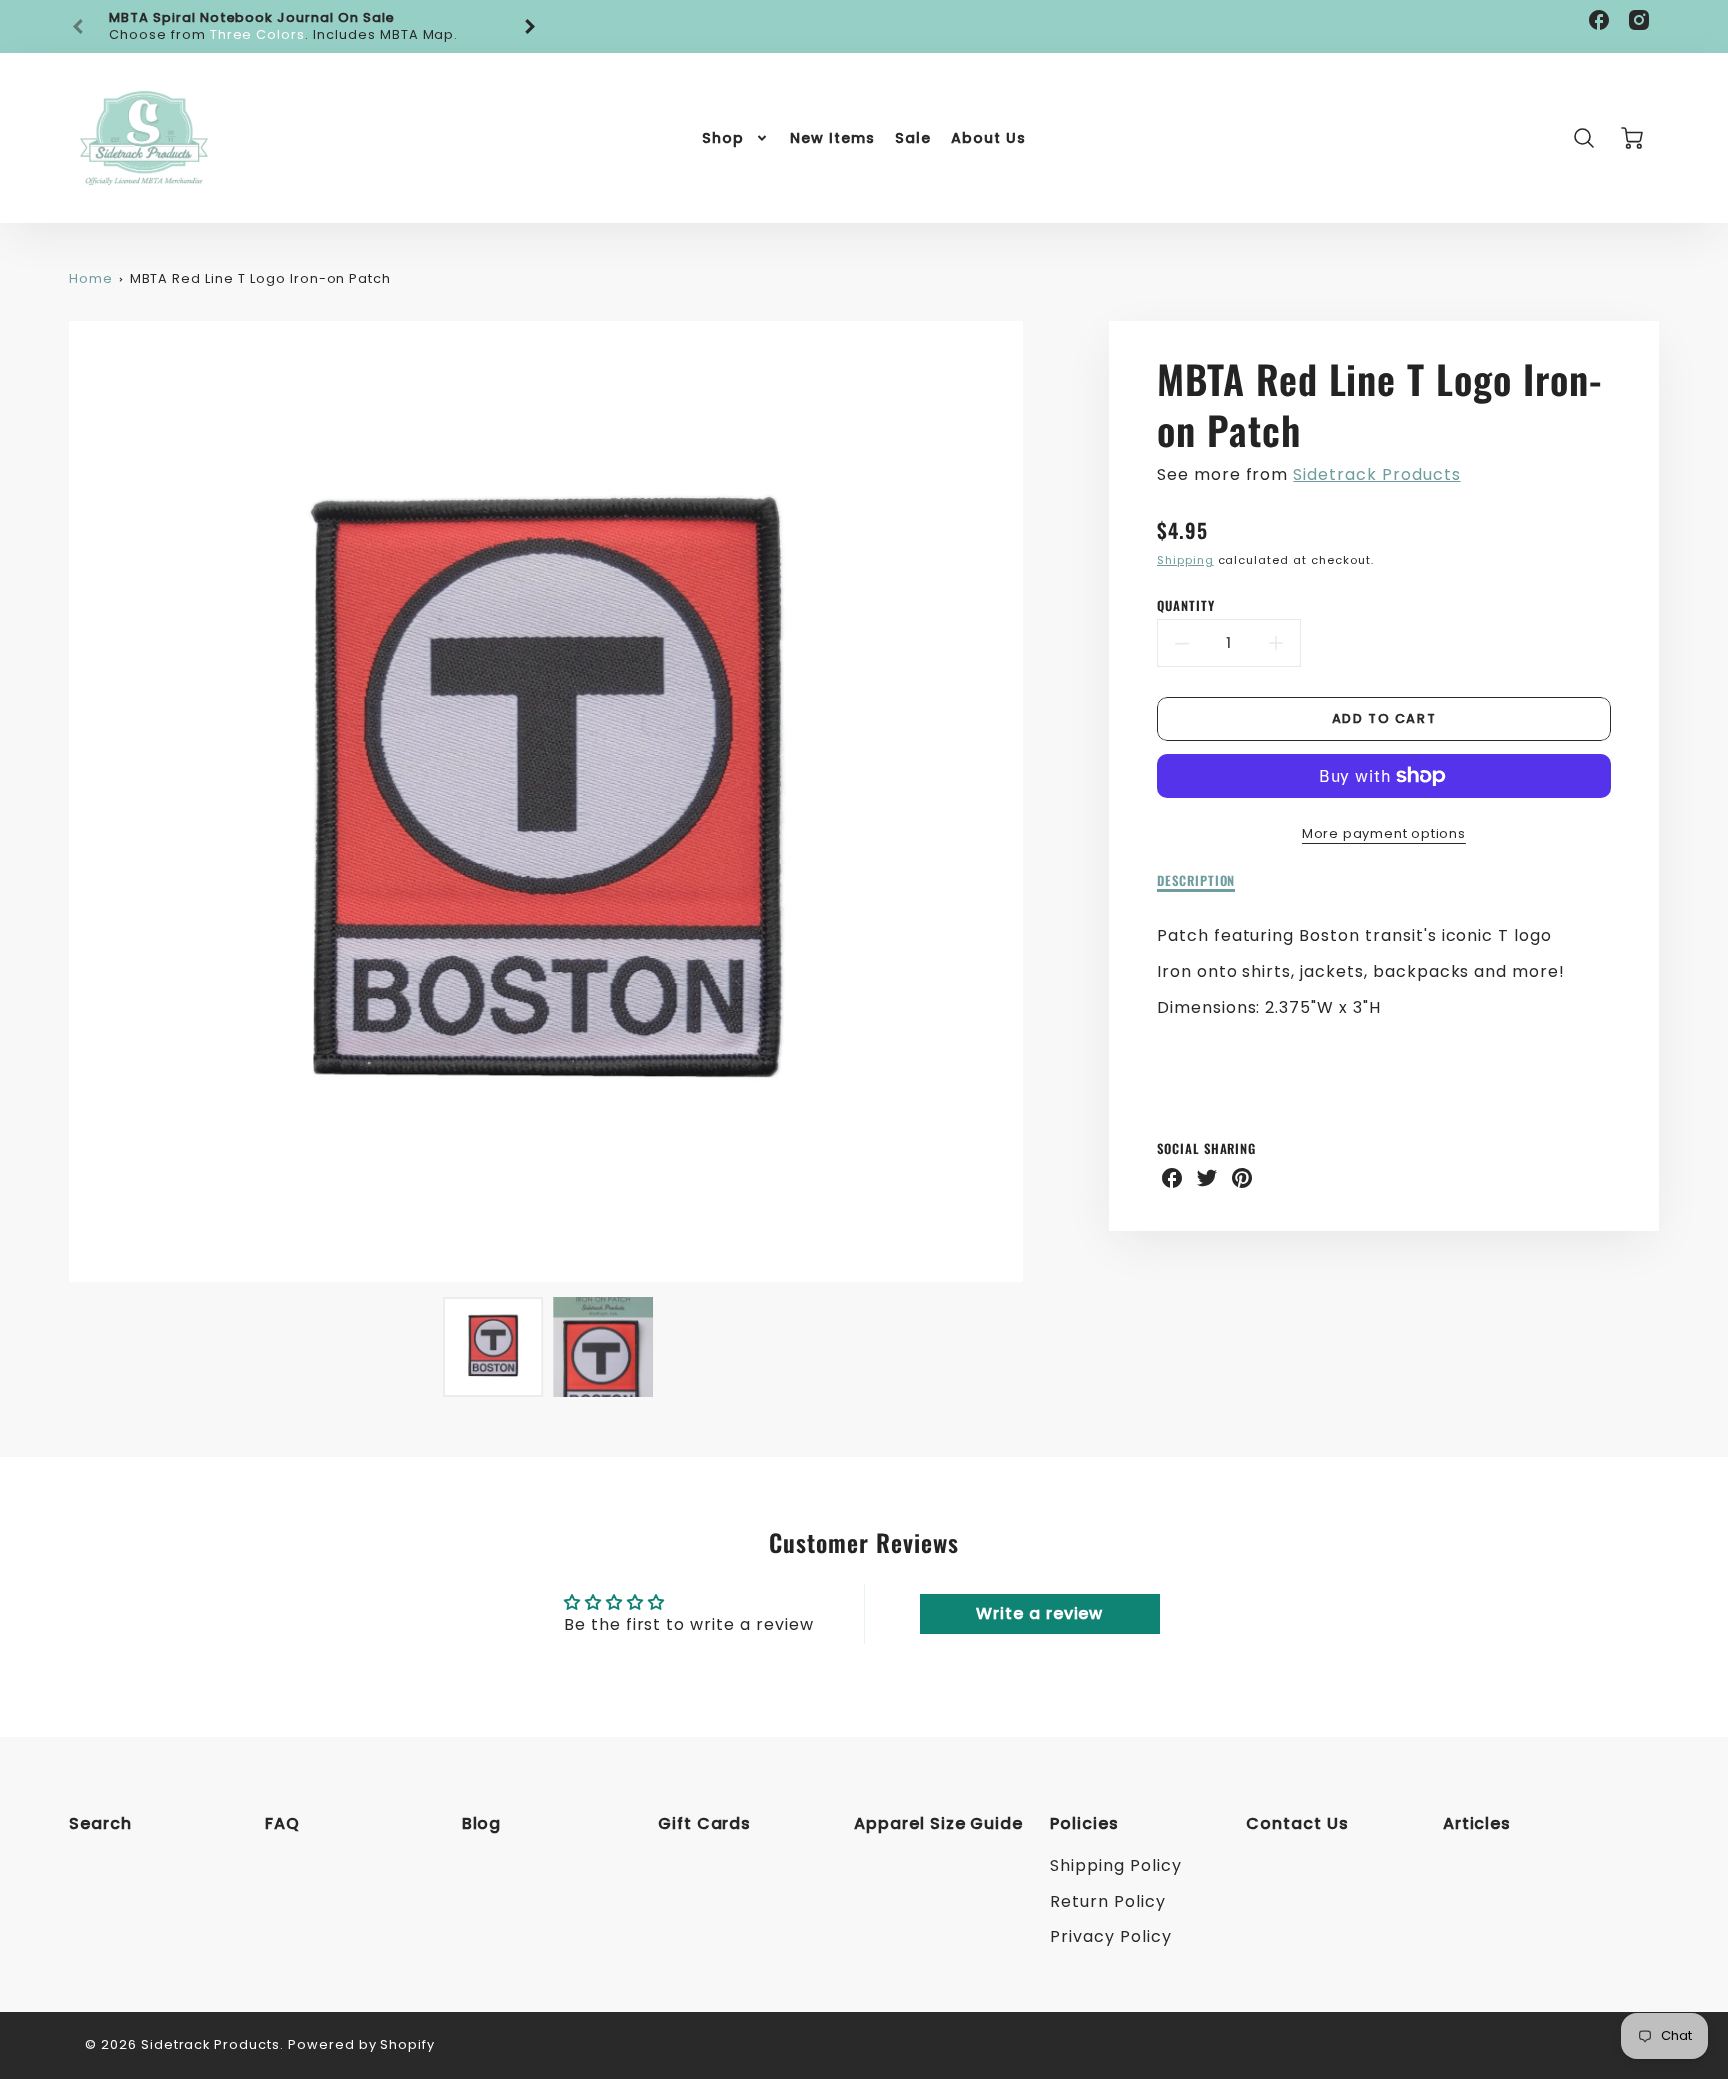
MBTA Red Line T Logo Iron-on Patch (261, 278)
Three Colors (258, 34)
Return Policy (1107, 1901)
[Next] (529, 27)
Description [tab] (1196, 881)
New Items (832, 138)
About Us (988, 138)
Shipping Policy (1115, 1865)
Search (100, 1823)
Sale (913, 138)
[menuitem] (736, 138)
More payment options (1384, 833)
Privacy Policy (1110, 1936)
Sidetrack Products (1376, 474)
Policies (1084, 1823)
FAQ (282, 1823)
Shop (723, 138)
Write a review (1039, 1613)
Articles (1477, 1823)
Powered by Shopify (361, 2044)
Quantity (1186, 606)
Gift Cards (705, 1823)
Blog (482, 1823)
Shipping (1185, 560)
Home (91, 278)
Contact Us (1297, 1823)
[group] (304, 26)
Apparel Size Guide (938, 1823)
